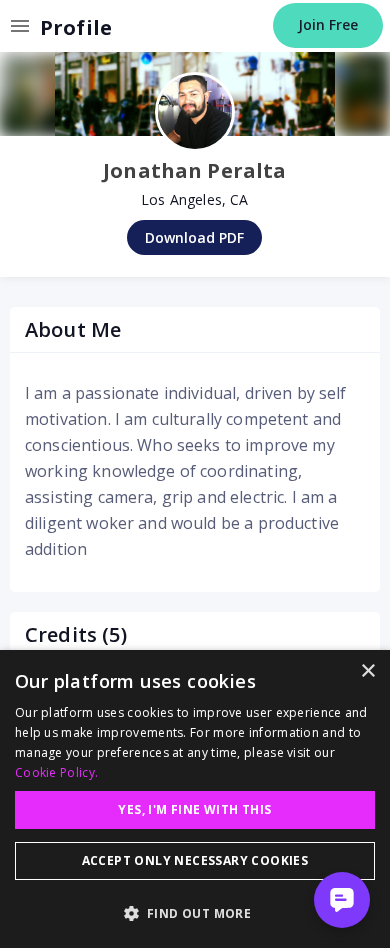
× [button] (367, 671)
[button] (195, 913)
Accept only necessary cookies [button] (195, 860)
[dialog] (195, 799)
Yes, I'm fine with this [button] (194, 809)
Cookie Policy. (56, 772)
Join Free (328, 24)
